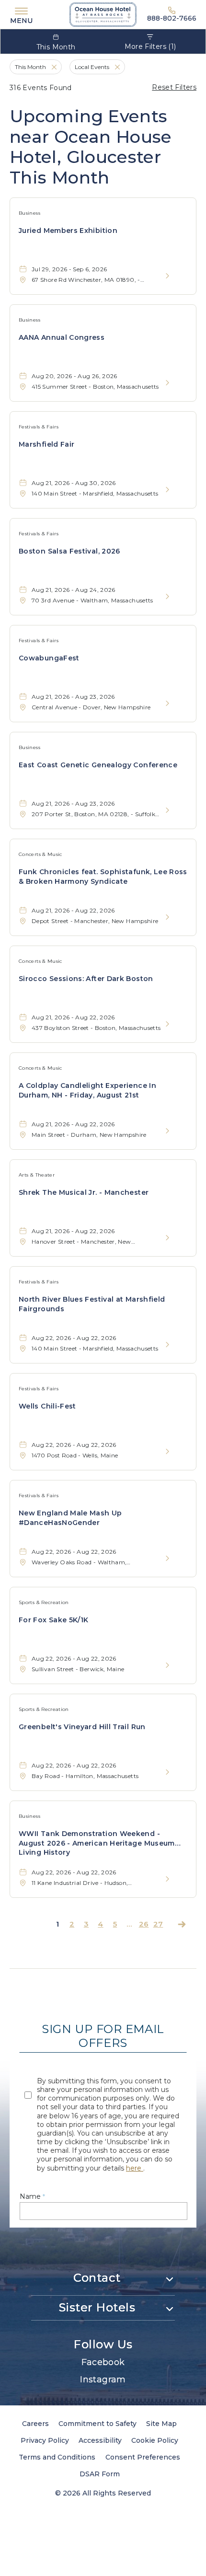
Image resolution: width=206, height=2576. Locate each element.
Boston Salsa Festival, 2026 (69, 551)
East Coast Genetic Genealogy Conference (98, 765)
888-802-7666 (172, 18)
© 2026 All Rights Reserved (103, 2493)
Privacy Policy (45, 2440)
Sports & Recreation (44, 1602)
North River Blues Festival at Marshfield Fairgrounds (92, 1304)
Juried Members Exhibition (68, 231)
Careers (35, 2424)
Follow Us (103, 2344)
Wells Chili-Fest (47, 1406)
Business (29, 213)
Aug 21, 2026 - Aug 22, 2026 (73, 910)
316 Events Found (41, 88)
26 (144, 1924)
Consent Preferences (143, 2457)
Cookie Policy (155, 2440)
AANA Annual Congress (62, 337)
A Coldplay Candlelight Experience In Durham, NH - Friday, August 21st (87, 1090)
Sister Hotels (97, 2307)
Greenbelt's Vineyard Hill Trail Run (82, 1727)
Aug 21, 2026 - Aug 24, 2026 (74, 590)
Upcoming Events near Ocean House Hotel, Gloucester (91, 147)
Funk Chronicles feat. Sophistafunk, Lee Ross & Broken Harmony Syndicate (103, 877)
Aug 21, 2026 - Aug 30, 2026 (74, 483)
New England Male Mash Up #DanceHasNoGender (70, 1518)
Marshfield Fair (46, 444)
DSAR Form (100, 2474)
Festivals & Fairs (39, 427)
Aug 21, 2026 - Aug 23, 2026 (73, 697)
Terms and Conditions (57, 2457)
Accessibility (100, 2440)
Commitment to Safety (97, 2424)
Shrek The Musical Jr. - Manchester (84, 1192)
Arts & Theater (37, 1175)
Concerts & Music (40, 854)
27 (158, 1924)
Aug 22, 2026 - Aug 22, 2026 (74, 1338)
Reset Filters (174, 87)
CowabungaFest (49, 658)
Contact (97, 2278)
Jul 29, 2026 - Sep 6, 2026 (69, 269)
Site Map (161, 2424)
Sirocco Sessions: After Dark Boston (86, 979)
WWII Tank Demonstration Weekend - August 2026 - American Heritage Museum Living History (97, 1843)
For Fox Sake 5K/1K (53, 1620)
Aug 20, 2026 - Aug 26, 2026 (74, 376)
